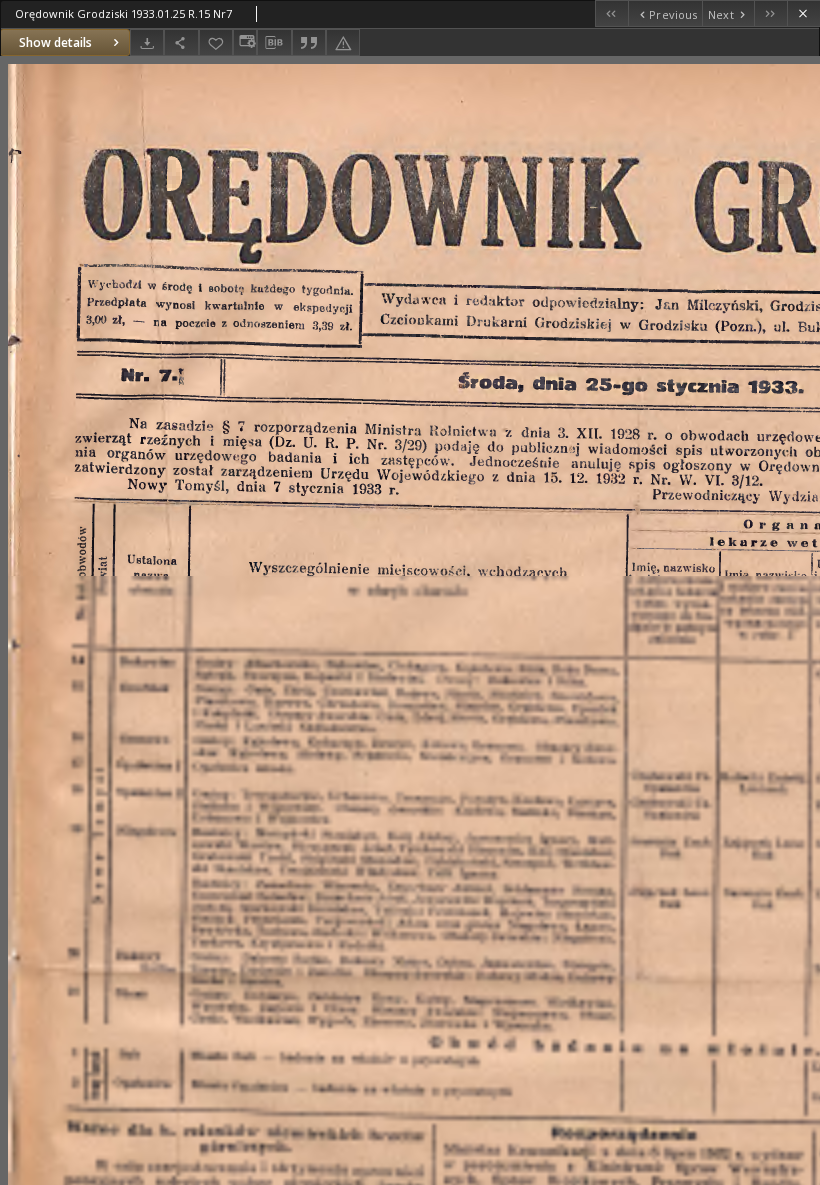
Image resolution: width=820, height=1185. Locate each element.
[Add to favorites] (216, 42)
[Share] (181, 42)
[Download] (147, 42)
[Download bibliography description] (274, 43)
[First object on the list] (611, 13)
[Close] (803, 13)
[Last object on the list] (770, 13)
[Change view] (245, 42)
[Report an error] (343, 42)
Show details (55, 42)
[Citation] (309, 42)
